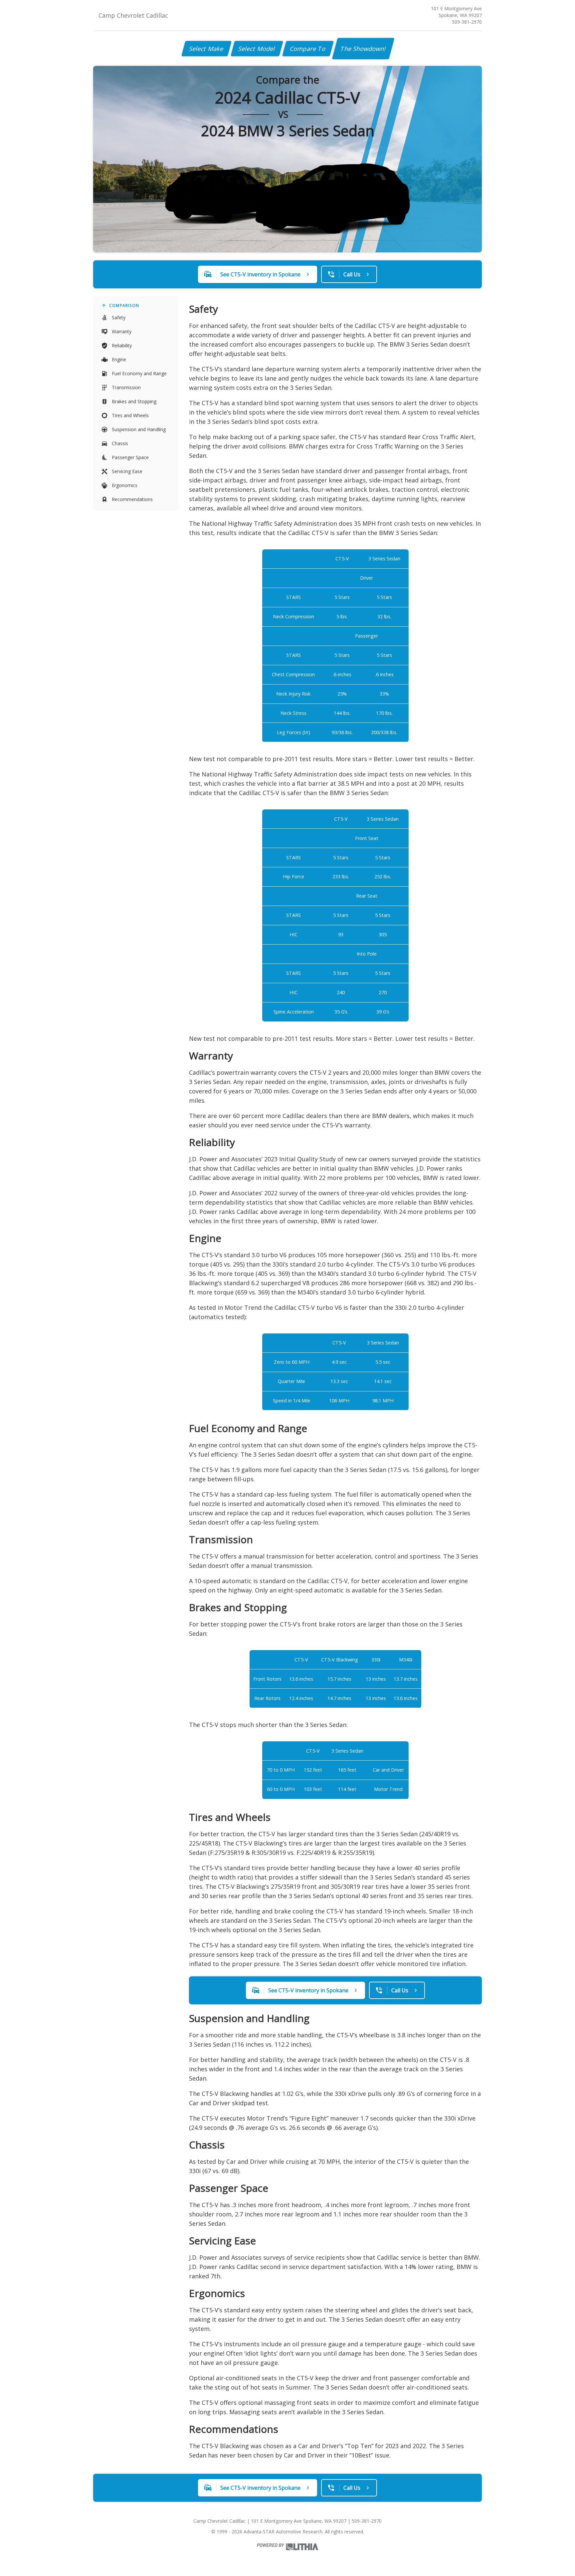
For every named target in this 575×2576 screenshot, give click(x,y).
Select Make (206, 49)
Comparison (124, 305)
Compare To (308, 49)
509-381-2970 (467, 22)
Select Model (257, 49)
